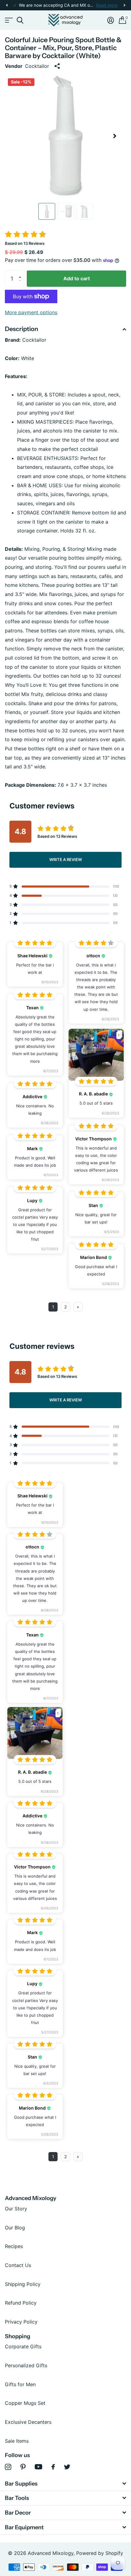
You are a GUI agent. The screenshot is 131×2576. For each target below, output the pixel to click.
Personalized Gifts (26, 2365)
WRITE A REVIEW (66, 859)
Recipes (14, 2246)
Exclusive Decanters (28, 2422)
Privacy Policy (21, 2322)
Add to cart (77, 278)
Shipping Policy (23, 2284)
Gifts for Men (20, 2384)
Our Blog (15, 2228)
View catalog (8, 20)
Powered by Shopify (100, 2553)
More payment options (31, 312)
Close (65, 2484)
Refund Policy (21, 2303)
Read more (107, 5)
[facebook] (53, 2467)
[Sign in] (111, 20)
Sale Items (17, 2441)
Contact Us (18, 2265)
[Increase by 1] (21, 273)
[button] (7, 5)
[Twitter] (67, 2467)
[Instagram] (8, 2467)
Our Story (16, 2209)
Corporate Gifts (23, 2346)
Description (21, 329)
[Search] (20, 20)
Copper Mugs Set (25, 2403)
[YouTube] (39, 2467)
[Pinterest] (23, 2467)
